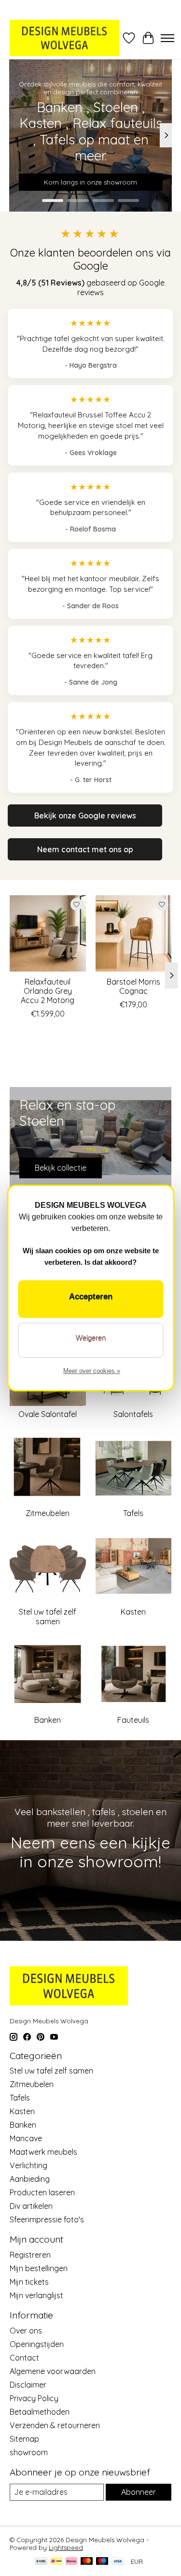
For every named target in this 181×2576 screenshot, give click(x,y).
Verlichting (28, 2165)
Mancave (26, 2138)
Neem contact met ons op (85, 849)
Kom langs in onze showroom (90, 182)
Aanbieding (30, 2179)
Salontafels (133, 1414)
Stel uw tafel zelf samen (48, 1616)
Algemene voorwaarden (53, 2371)
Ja (90, 1299)
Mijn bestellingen (39, 2268)
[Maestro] (102, 2562)
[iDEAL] (56, 2562)
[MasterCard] (87, 2562)
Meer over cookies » (92, 1371)
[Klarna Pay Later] (71, 2562)
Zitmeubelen (48, 1513)
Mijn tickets (29, 2282)
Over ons (26, 2331)
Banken (48, 1720)
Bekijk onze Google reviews (85, 816)
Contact (24, 2358)
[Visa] (118, 2562)
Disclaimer (28, 2385)
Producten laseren (42, 2192)
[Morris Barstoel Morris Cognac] (134, 933)
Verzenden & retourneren (55, 2425)
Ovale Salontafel (48, 1414)
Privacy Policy (34, 2398)
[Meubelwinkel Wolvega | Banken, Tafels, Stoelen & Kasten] (64, 38)
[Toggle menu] (167, 38)
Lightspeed (66, 2547)
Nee (90, 1340)
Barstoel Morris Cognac (133, 986)
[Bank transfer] (41, 2562)
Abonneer (139, 2492)
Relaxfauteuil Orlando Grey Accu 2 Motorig (48, 991)
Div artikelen (31, 2206)
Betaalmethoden (40, 2412)
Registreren (30, 2255)
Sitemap (24, 2439)
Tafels (133, 1513)
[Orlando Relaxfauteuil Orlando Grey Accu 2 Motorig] (48, 933)
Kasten (133, 1612)
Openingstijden (37, 2344)
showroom (29, 2452)
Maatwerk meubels (43, 2152)
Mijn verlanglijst (36, 2295)
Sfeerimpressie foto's (47, 2219)
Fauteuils (133, 1720)
